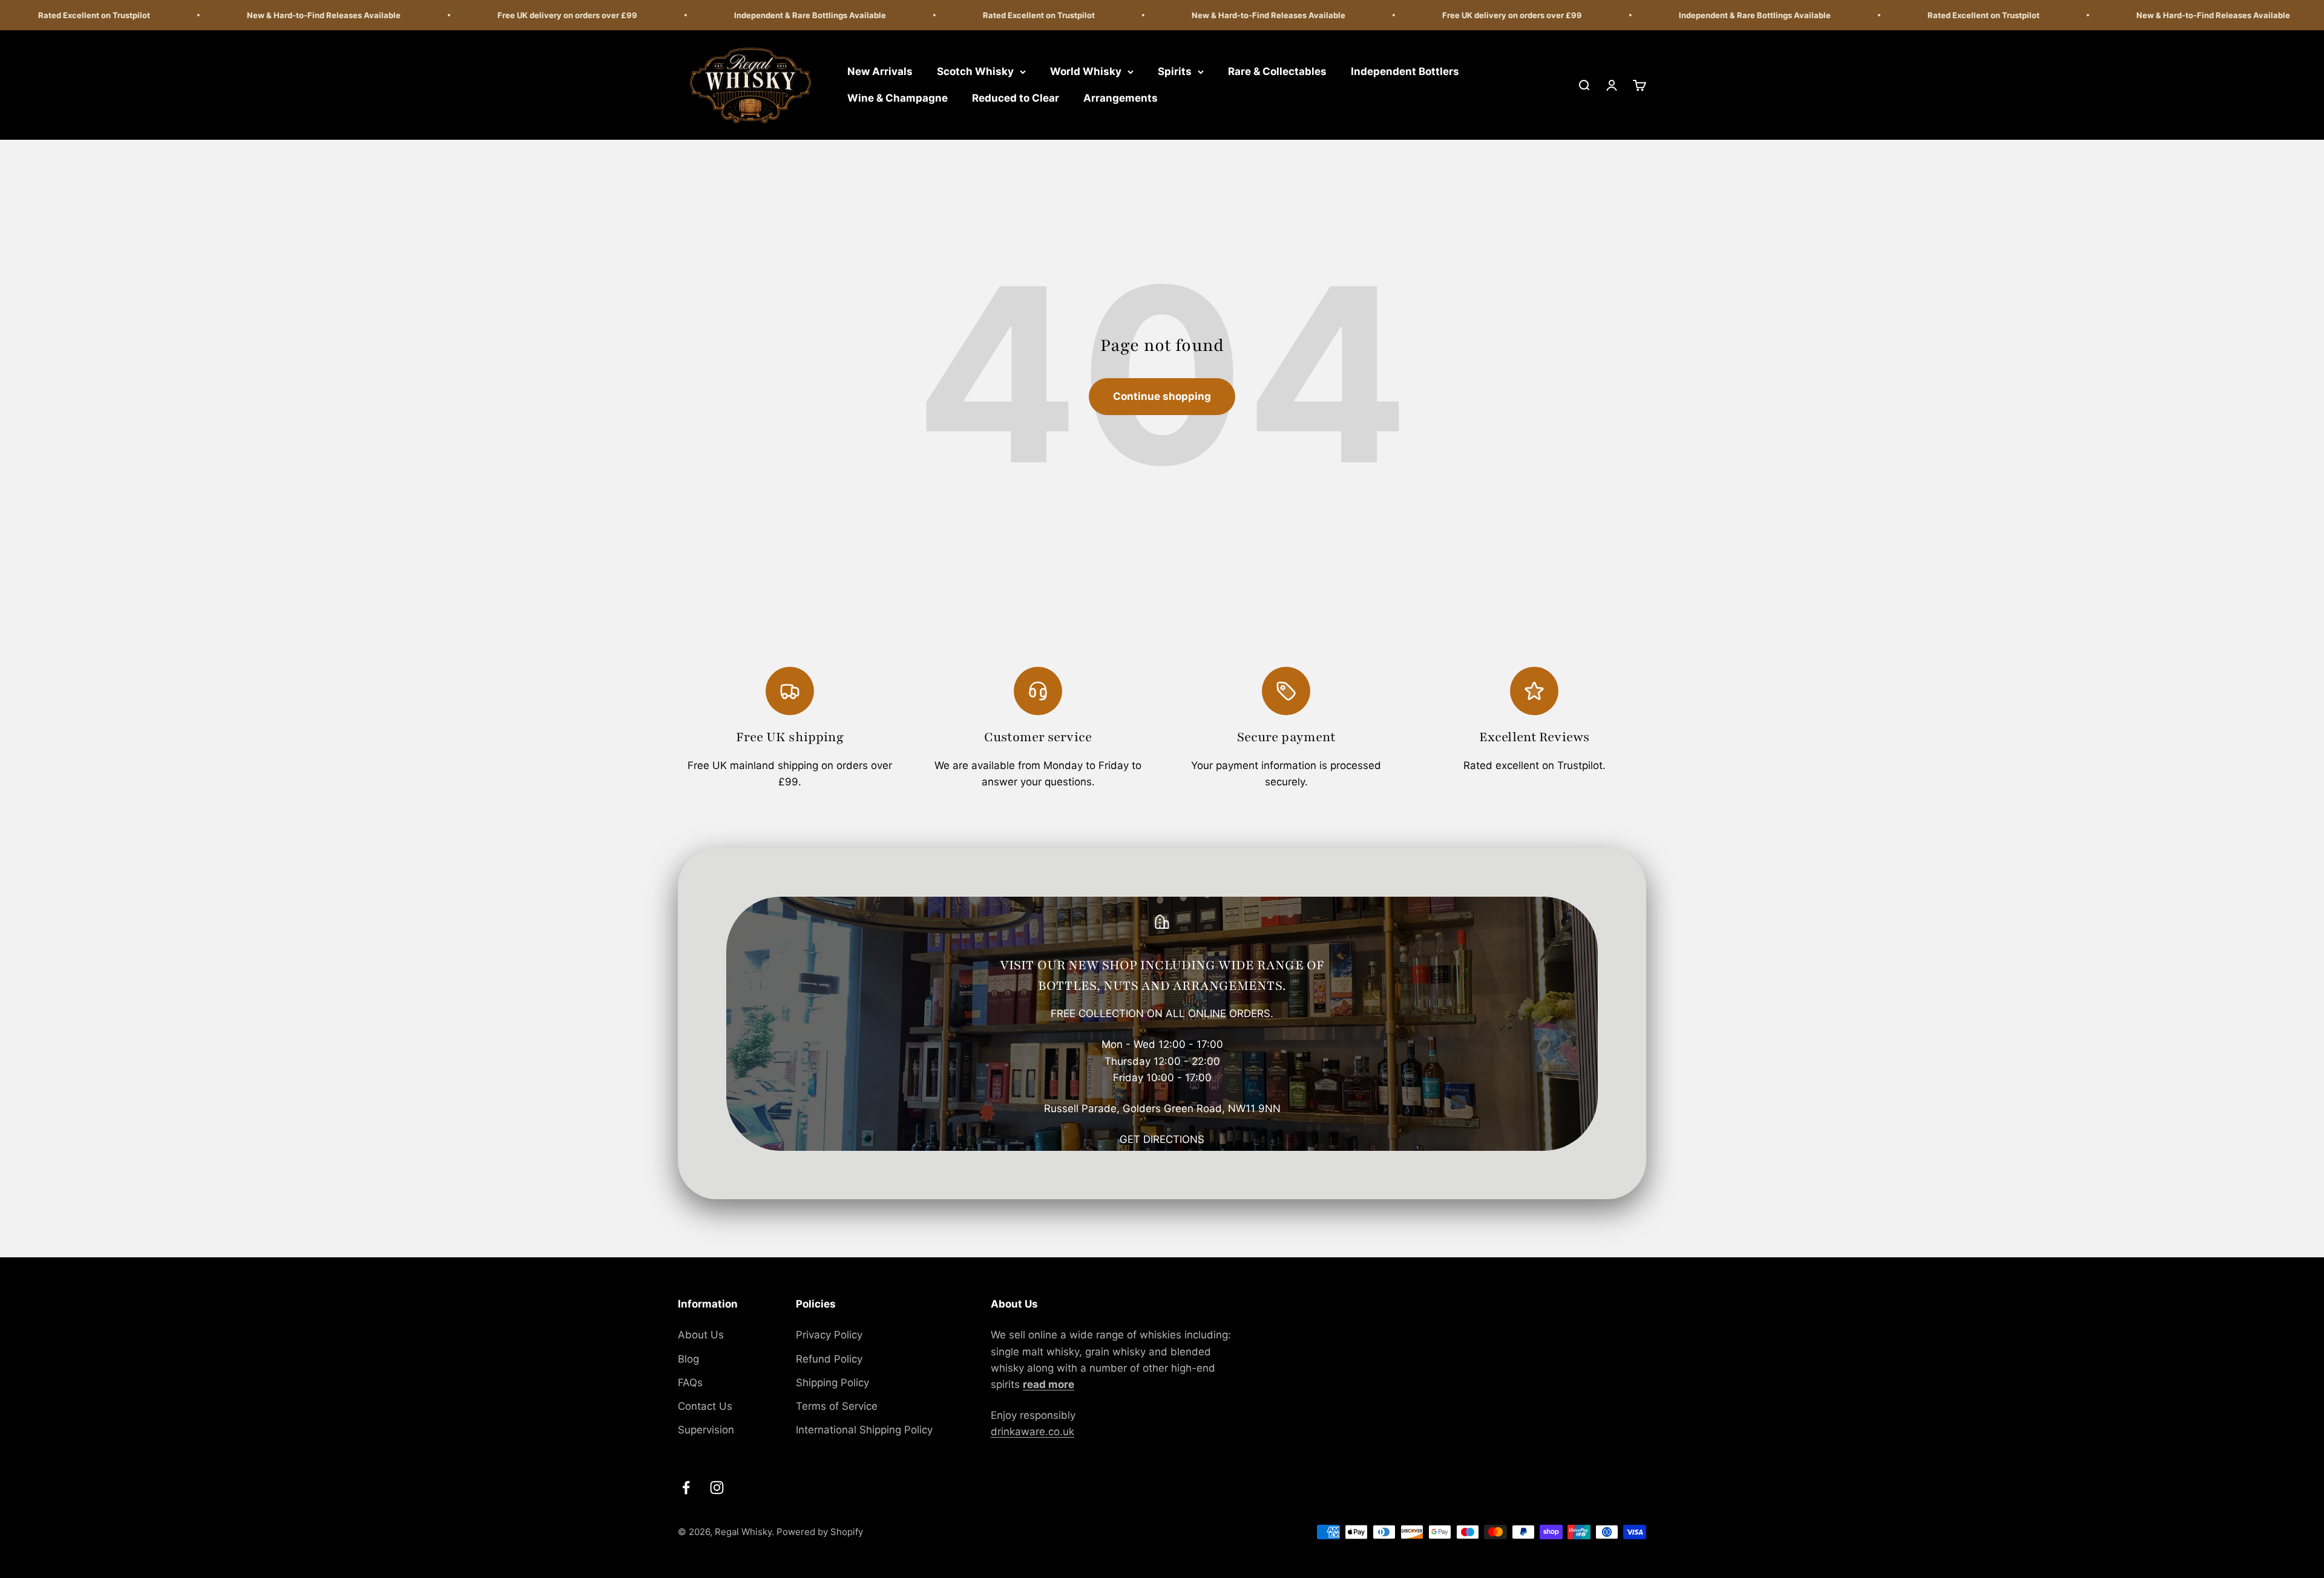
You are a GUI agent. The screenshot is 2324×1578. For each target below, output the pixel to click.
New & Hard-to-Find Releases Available (245, 15)
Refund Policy (829, 1359)
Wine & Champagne (898, 98)
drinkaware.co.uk (1032, 1432)
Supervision (706, 1430)
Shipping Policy (832, 1383)
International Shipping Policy (864, 1430)
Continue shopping (1162, 396)
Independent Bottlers (1405, 71)
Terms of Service (837, 1406)
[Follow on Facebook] (686, 1488)
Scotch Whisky (975, 71)
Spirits (1175, 71)
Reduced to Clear (1016, 98)
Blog (688, 1359)
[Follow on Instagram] (717, 1488)
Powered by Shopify (820, 1532)
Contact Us (705, 1406)
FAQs (690, 1383)
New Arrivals (880, 71)
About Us (701, 1335)
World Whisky (1086, 71)
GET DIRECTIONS (1162, 1139)
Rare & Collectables (1277, 71)
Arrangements (1121, 98)
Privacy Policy (829, 1335)
